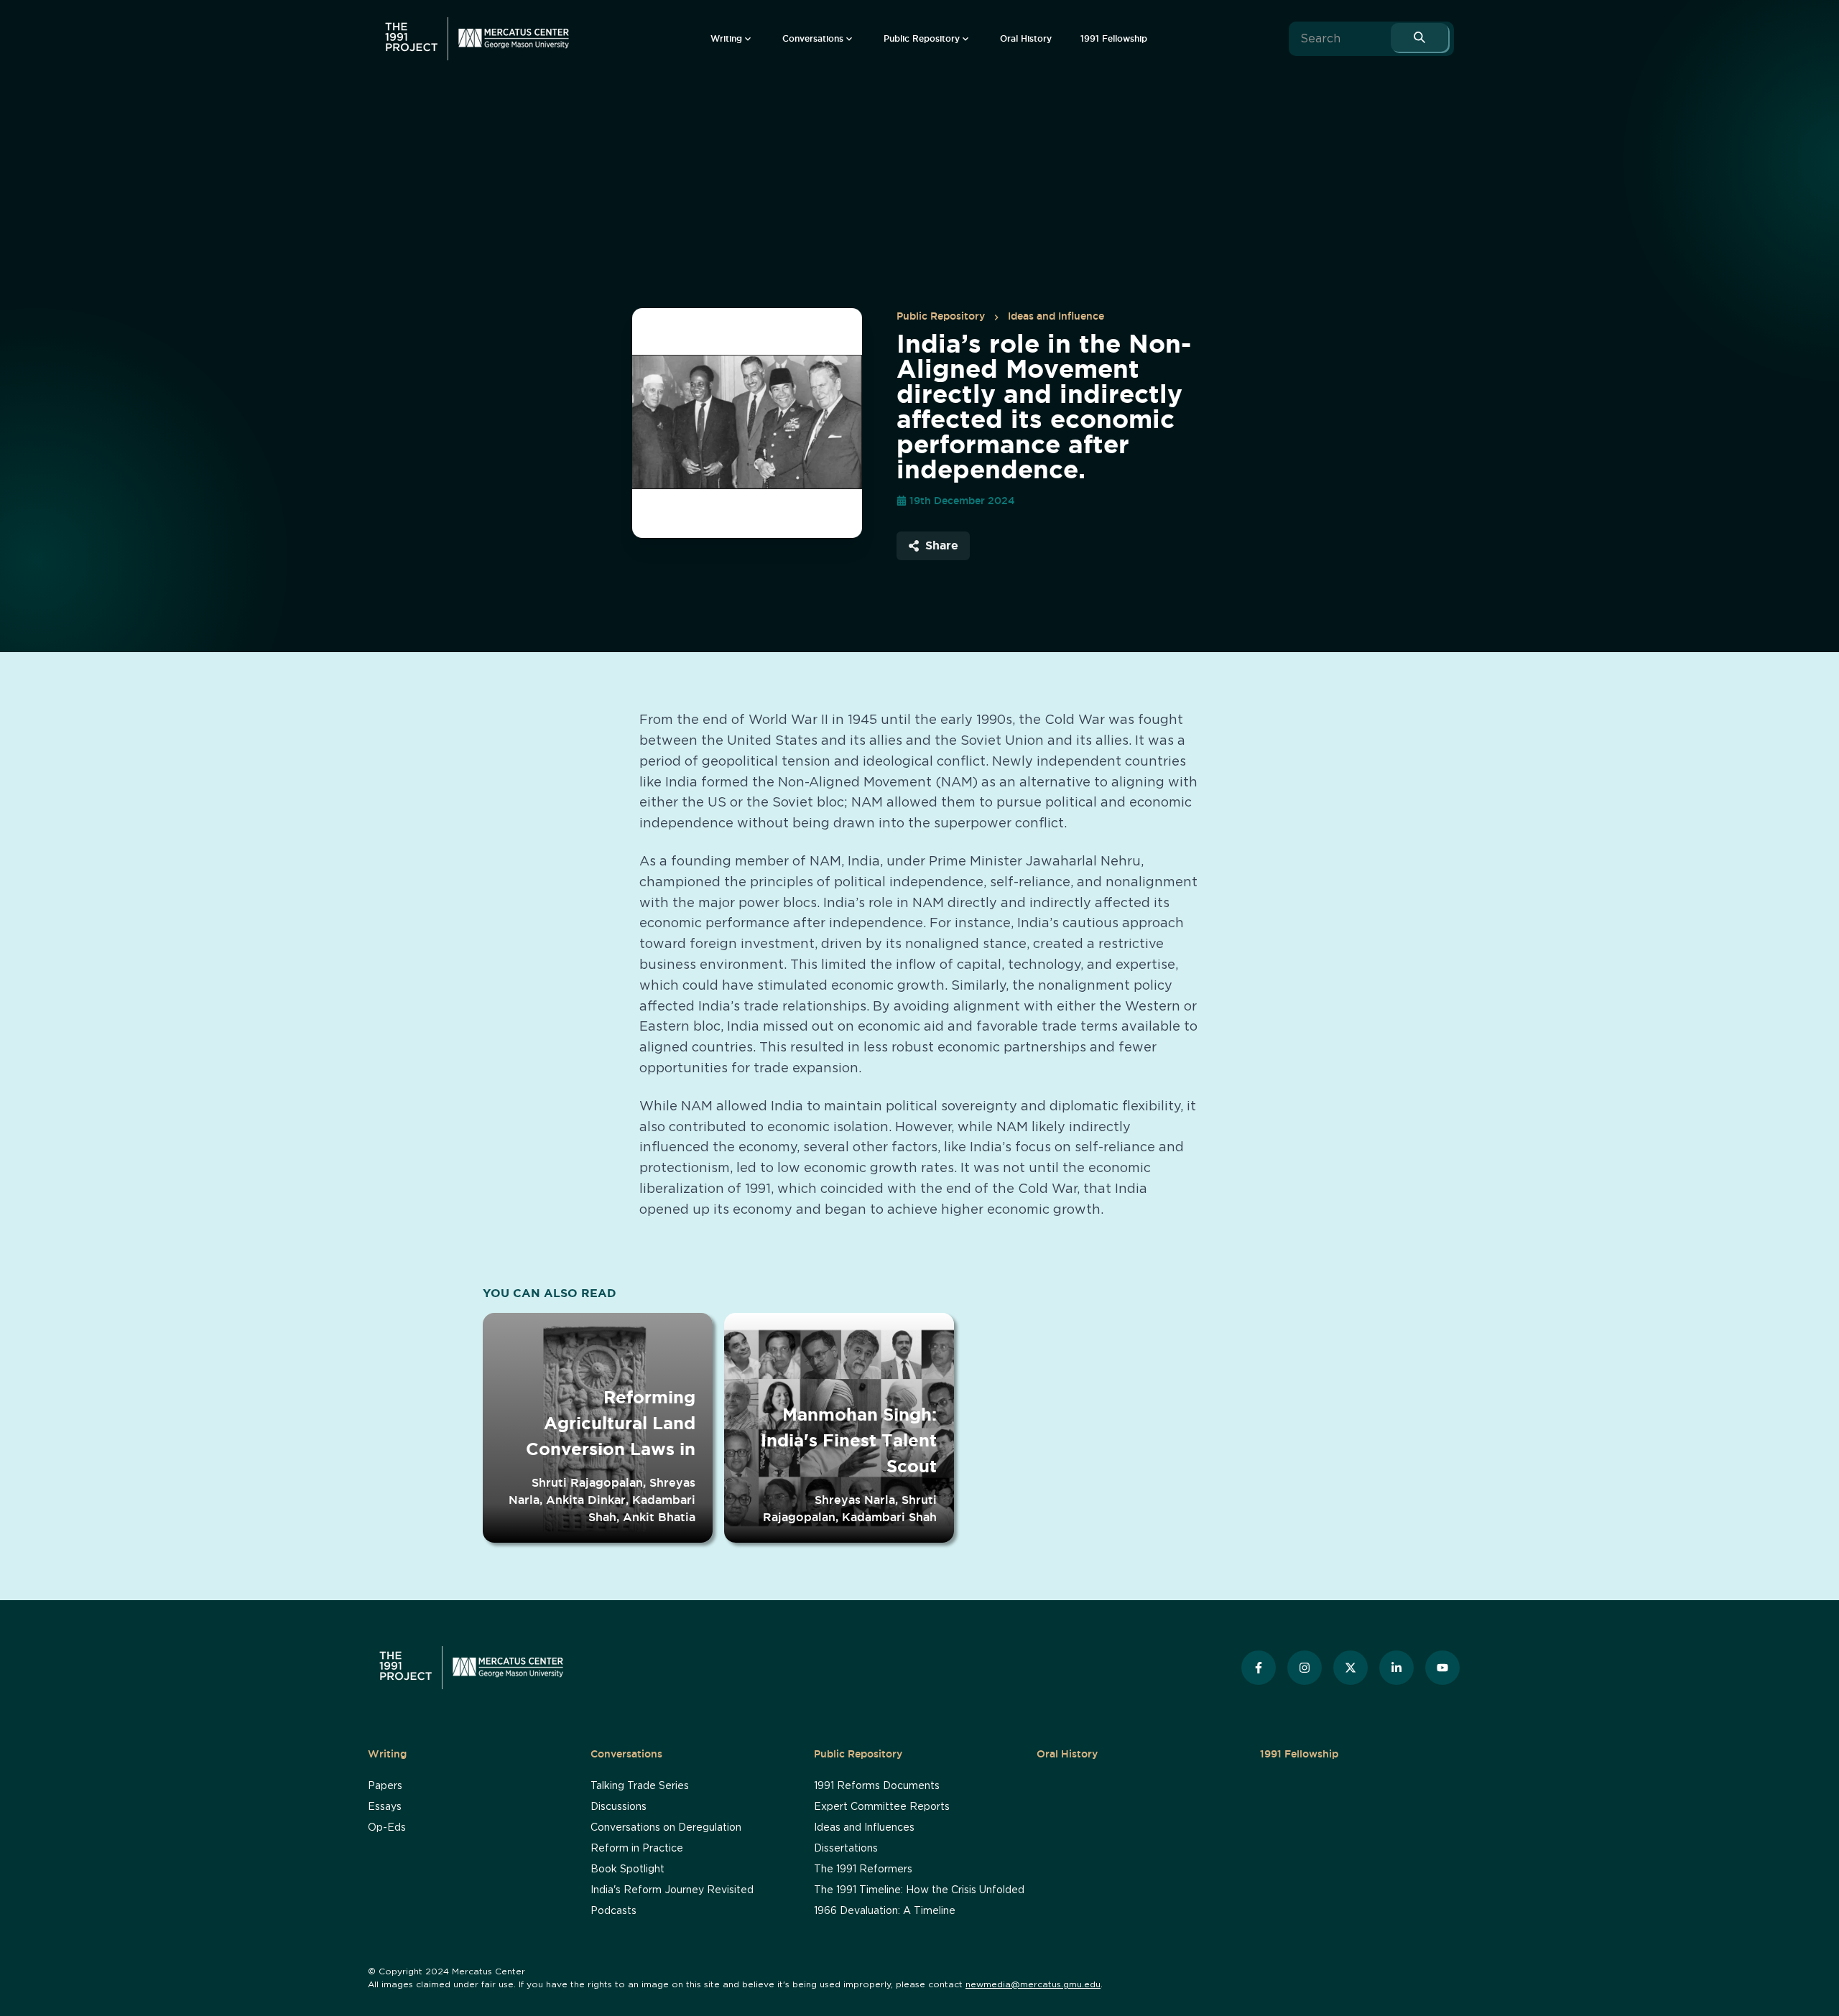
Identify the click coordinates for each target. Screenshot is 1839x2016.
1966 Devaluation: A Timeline (885, 1911)
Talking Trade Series (640, 1786)
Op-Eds (387, 1828)
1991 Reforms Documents (877, 1786)
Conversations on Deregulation (666, 1828)
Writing (387, 1754)
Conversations (626, 1754)
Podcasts (613, 1911)
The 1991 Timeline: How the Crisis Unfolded (919, 1890)
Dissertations (846, 1849)
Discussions (619, 1807)
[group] (732, 39)
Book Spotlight (627, 1869)
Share (942, 545)
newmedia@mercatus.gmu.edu (1033, 1984)
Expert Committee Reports (882, 1807)
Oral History (1067, 1754)
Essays (385, 1807)
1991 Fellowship (1299, 1754)
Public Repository (941, 316)
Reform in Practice (637, 1849)
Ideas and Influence (1056, 316)
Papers (385, 1786)
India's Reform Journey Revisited (672, 1890)
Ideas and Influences (864, 1828)
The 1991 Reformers (863, 1869)
